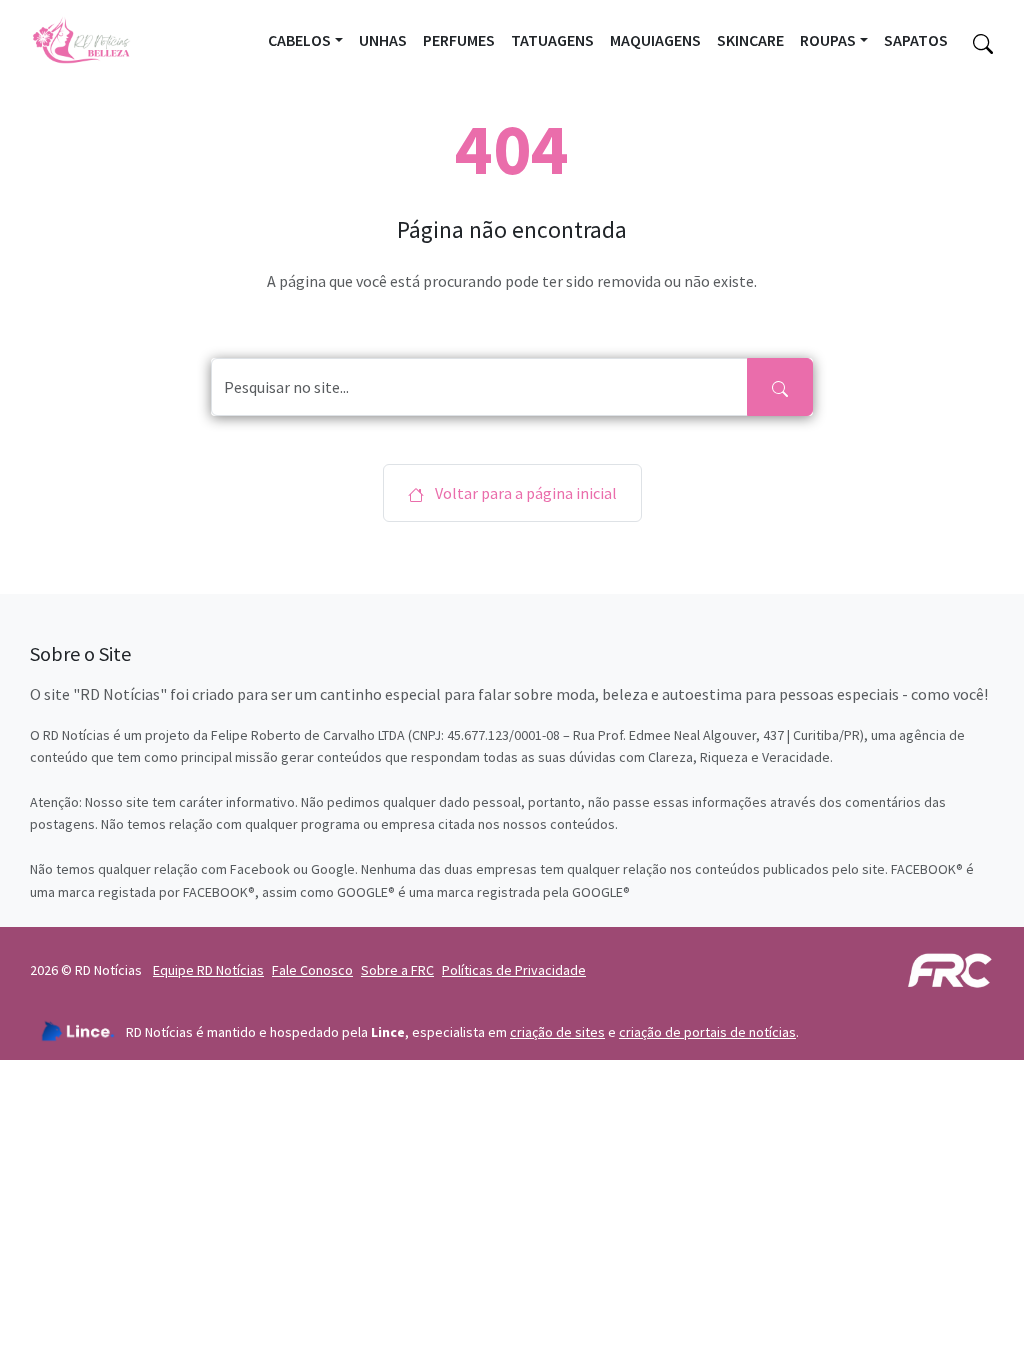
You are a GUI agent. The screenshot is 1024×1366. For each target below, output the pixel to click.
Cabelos (299, 40)
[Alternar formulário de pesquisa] (983, 41)
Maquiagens (655, 40)
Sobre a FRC (397, 970)
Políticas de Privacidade (514, 970)
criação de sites (557, 1032)
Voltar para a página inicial (524, 493)
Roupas (828, 40)
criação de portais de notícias (707, 1032)
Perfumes (459, 40)
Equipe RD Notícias (208, 970)
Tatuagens (552, 40)
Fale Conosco (312, 970)
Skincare (750, 40)
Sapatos (916, 40)
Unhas (383, 40)
